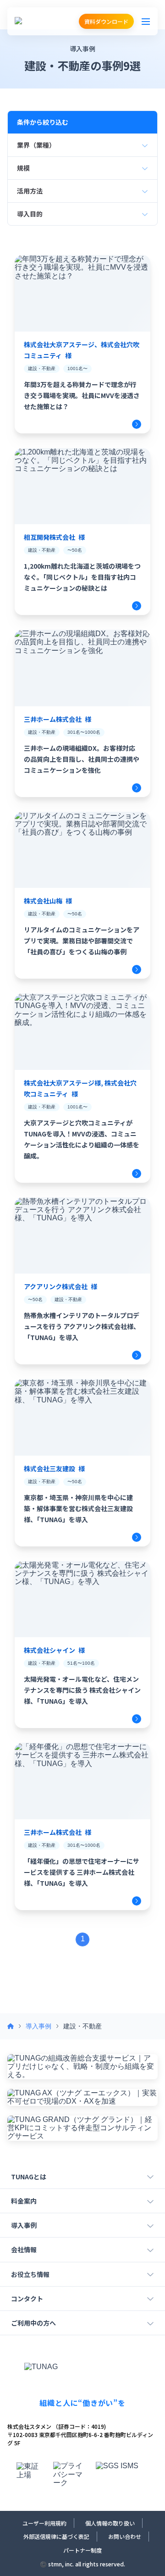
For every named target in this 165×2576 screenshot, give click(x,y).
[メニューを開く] (146, 22)
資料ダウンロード (106, 21)
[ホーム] (11, 2026)
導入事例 (38, 2026)
